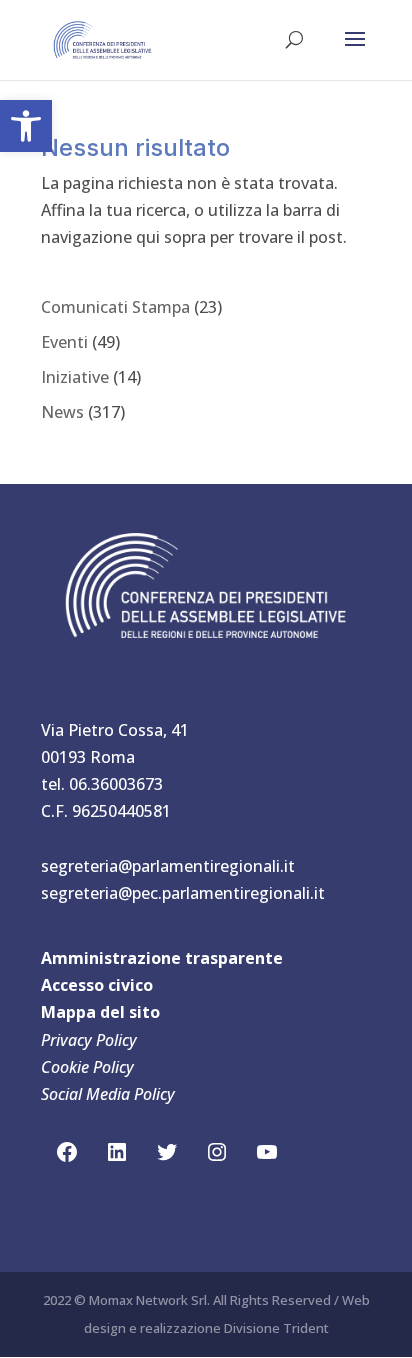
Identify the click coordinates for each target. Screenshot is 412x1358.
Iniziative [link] (75, 377)
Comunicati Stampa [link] (115, 307)
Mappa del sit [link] (95, 1012)
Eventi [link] (64, 342)
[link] (26, 126)
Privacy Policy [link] (89, 1040)
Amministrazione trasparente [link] (162, 958)
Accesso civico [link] (97, 985)
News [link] (62, 412)
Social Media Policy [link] (108, 1094)
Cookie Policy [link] (87, 1067)
